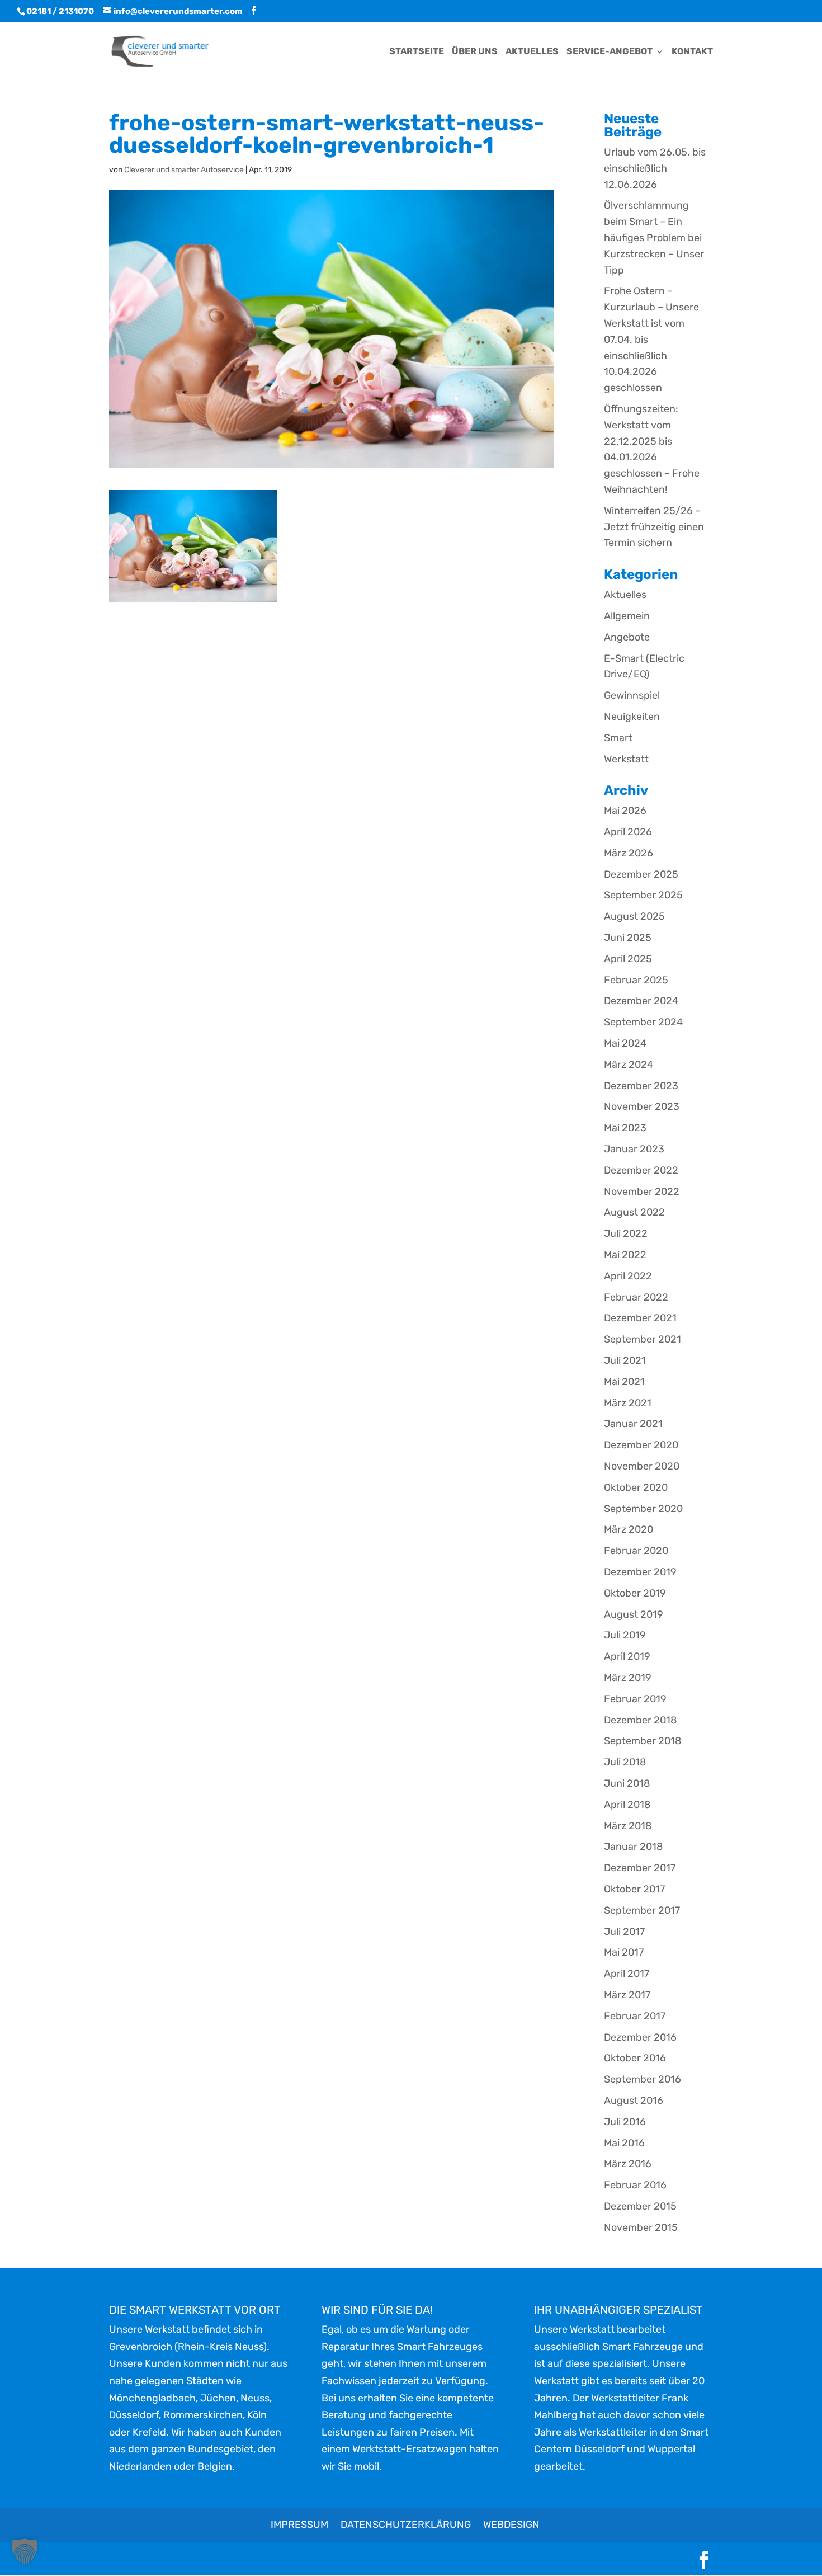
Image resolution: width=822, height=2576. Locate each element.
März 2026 (629, 853)
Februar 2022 (636, 1297)
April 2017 (627, 1974)
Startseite (417, 52)
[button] (25, 2551)
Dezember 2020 (641, 1445)
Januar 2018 (633, 1847)
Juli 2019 (625, 1635)
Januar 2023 (634, 1149)
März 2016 (628, 2164)
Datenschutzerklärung (406, 2525)
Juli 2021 (625, 1360)
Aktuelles (532, 52)
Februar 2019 (635, 1699)
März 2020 (629, 1529)
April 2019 (627, 1656)
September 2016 (643, 2079)
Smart (618, 738)
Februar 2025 (636, 980)
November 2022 (642, 1192)
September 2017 (642, 1910)
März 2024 (629, 1065)
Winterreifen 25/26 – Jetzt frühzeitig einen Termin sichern (654, 527)
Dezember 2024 (641, 1001)
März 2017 (627, 1995)
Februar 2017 (635, 2016)
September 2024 (643, 1022)
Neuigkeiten (632, 717)
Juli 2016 (625, 2122)
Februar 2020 (636, 1551)
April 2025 (628, 959)
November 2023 (642, 1106)
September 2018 (643, 1741)
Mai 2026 (625, 811)
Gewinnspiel (632, 695)
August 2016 (634, 2101)
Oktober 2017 (634, 1889)
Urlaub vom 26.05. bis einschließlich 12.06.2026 (655, 168)
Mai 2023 (625, 1128)
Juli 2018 (625, 1762)
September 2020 (643, 1509)
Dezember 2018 (640, 1720)
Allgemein (627, 616)
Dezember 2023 (641, 1086)
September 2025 (643, 895)
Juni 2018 (627, 1783)
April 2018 (627, 1805)
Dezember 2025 (641, 874)
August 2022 (634, 1212)
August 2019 (634, 1614)
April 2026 (628, 832)
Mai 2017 (624, 1952)
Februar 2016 (635, 2185)
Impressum (299, 2525)
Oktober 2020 (636, 1487)
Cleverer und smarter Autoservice (184, 170)
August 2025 (634, 916)
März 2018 (628, 1826)
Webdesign (511, 2525)
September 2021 (643, 1339)
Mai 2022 (625, 1255)
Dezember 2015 (640, 2206)
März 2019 (628, 1678)
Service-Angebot (610, 52)
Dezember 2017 (640, 1868)
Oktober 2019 (635, 1593)
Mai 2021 (624, 1382)
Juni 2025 (628, 938)
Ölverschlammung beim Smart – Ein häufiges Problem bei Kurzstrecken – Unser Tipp (654, 237)
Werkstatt (626, 759)
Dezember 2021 (640, 1318)
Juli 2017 (624, 1932)
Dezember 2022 (641, 1170)
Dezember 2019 (640, 1572)
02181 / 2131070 (60, 11)
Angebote (627, 637)
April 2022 (628, 1276)
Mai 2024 (625, 1043)
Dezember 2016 (640, 2037)
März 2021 (628, 1403)
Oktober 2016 (635, 2058)
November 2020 (642, 1466)
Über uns (475, 52)
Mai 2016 (624, 2143)
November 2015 (641, 2227)
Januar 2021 (633, 1424)
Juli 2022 (626, 1233)
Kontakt (692, 52)
